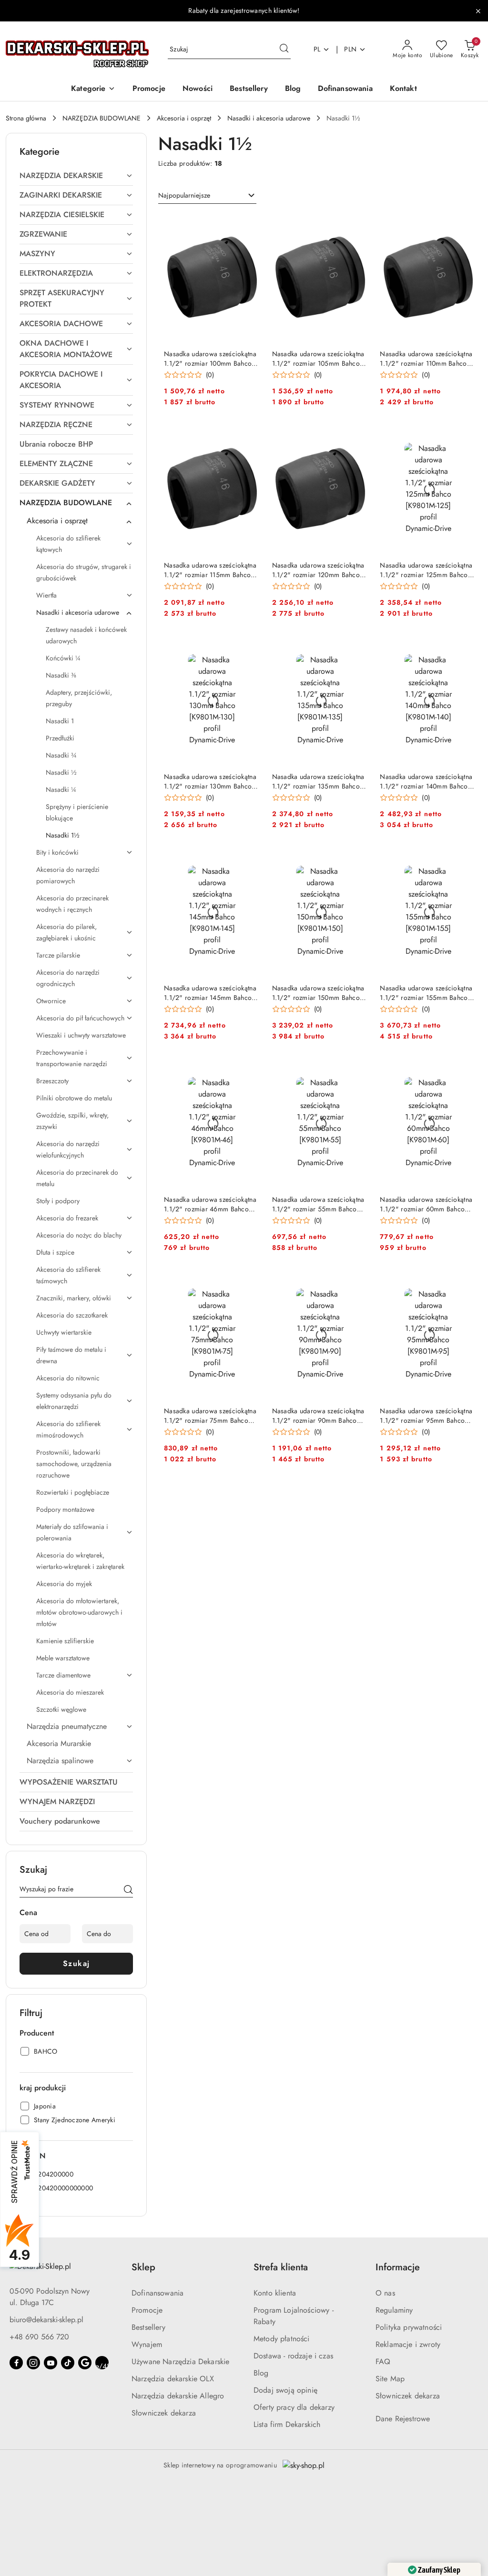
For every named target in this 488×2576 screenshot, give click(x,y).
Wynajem (147, 2344)
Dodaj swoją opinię (285, 2390)
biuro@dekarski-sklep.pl (46, 2320)
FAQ (383, 2361)
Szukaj (76, 1963)
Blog (261, 2373)
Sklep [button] (143, 2267)
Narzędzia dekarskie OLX (173, 2379)
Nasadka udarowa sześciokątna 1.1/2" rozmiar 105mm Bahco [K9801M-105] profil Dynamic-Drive (318, 359)
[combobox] (207, 196)
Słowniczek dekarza (164, 2413)
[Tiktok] (68, 2363)
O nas (385, 2293)
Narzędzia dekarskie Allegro (178, 2396)
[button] (93, 89)
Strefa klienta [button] (281, 2267)
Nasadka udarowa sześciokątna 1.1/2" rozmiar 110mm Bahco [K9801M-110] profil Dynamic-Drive (426, 359)
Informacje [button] (398, 2267)
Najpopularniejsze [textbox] (184, 195)
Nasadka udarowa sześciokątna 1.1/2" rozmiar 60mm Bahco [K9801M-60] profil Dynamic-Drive (426, 1204)
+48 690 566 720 (39, 2337)
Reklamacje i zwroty (408, 2344)
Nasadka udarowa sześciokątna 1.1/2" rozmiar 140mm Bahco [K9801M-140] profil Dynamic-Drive (426, 781)
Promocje (147, 2310)
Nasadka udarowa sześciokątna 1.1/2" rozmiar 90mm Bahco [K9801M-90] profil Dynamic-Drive (318, 1416)
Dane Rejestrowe (403, 2419)
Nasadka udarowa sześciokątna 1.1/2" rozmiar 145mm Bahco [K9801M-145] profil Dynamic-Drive (210, 993)
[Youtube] (51, 2363)
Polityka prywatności (409, 2327)
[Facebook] (16, 2363)
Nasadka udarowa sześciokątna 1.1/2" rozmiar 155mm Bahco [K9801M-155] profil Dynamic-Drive (426, 993)
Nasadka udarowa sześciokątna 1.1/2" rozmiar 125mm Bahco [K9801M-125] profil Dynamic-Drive (426, 570)
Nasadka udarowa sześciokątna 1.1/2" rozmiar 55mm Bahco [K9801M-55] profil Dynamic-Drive (318, 1204)
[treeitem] (76, 176)
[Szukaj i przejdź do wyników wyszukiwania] (284, 50)
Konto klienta (275, 2293)
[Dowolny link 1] (102, 2363)
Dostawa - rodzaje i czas (293, 2356)
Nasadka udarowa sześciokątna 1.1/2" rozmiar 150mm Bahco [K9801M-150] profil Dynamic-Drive (318, 993)
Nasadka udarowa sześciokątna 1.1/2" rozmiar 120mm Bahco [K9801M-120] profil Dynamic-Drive (318, 570)
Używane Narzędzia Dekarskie (180, 2361)
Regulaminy (394, 2310)
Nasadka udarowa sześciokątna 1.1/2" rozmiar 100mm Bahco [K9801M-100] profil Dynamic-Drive (210, 359)
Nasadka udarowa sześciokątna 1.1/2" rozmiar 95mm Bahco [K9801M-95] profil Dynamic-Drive (426, 1416)
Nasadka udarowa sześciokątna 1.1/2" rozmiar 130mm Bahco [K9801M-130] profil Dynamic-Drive (210, 781)
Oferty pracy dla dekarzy (294, 2407)
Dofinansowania (158, 2293)
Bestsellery (148, 2327)
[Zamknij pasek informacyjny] (478, 11)
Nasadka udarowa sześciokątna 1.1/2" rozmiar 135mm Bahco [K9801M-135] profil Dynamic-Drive (318, 781)
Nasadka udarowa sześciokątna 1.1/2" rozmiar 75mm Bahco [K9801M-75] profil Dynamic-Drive (210, 1416)
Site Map (390, 2379)
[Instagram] (33, 2363)
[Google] (85, 2363)
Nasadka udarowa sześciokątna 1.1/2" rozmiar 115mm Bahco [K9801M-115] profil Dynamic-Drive (210, 570)
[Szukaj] (128, 1891)
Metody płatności (282, 2339)
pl (317, 49)
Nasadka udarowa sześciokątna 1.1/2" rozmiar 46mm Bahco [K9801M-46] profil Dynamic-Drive (210, 1204)
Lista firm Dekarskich (287, 2424)
